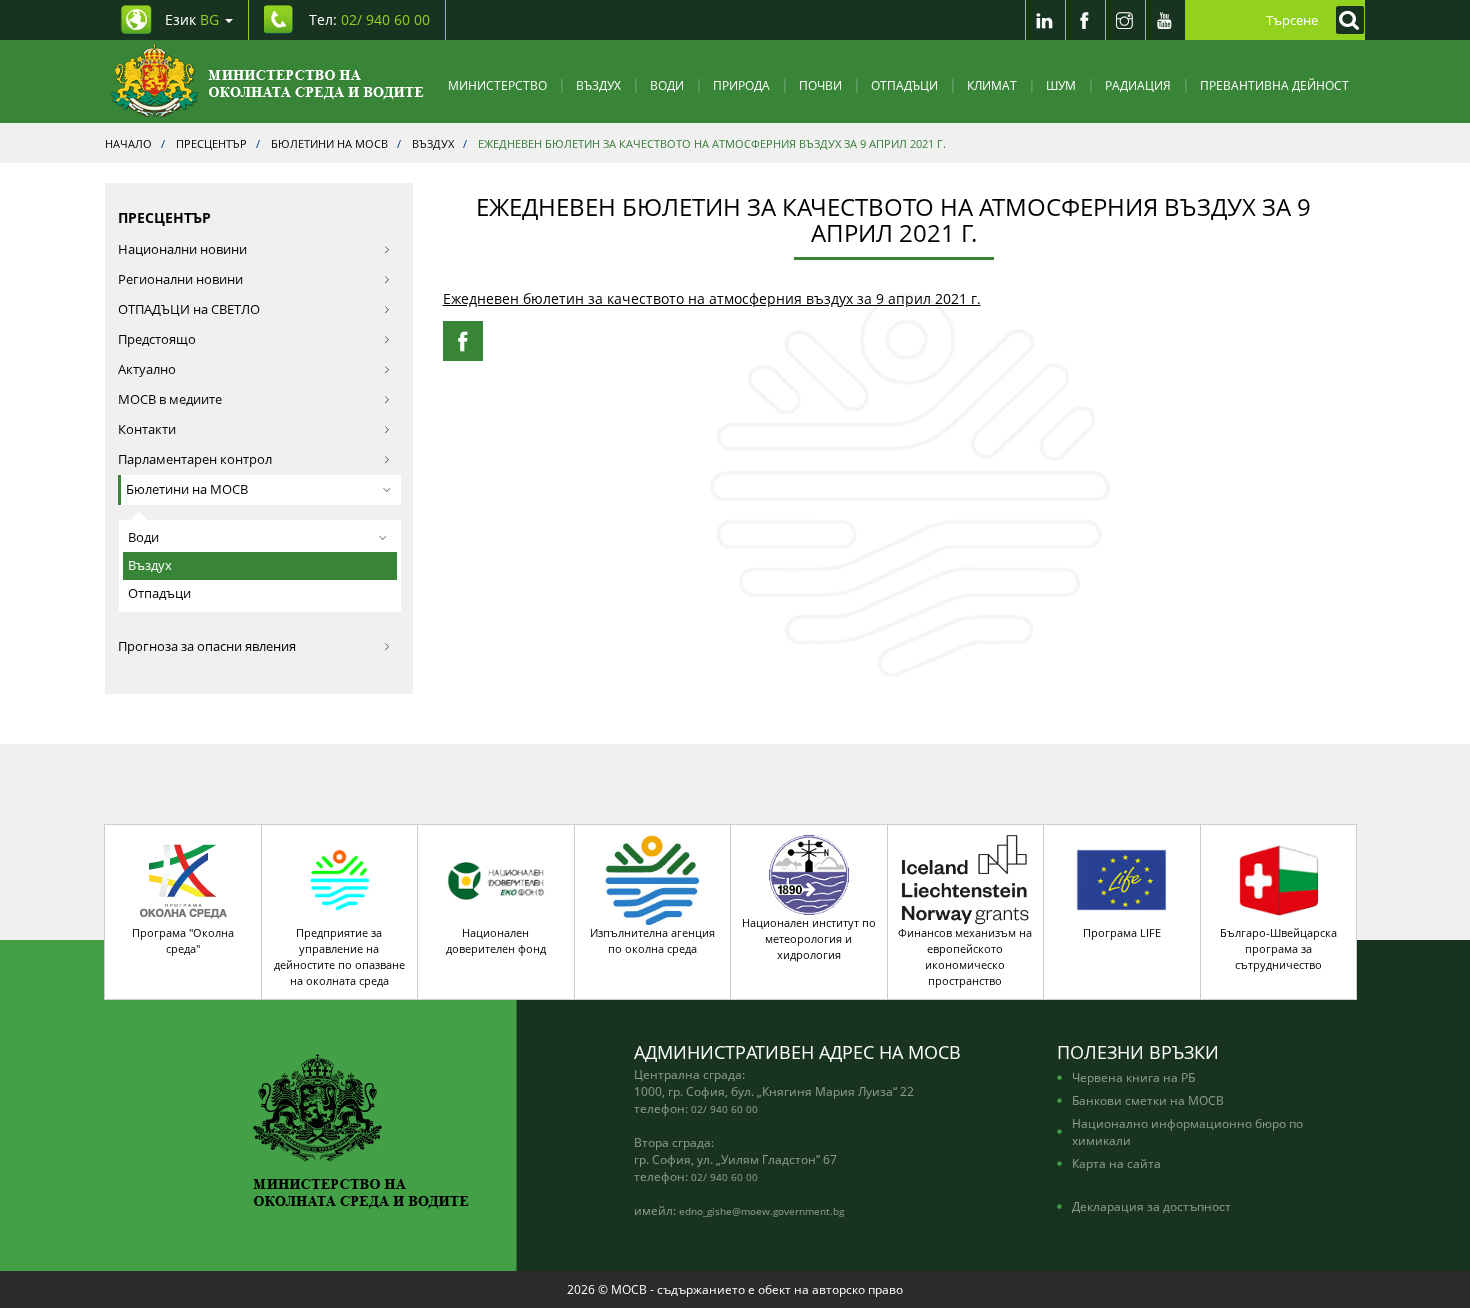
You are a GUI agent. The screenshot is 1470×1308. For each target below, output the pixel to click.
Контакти (147, 429)
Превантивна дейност (1274, 85)
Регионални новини (180, 279)
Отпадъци (904, 85)
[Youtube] (1165, 20)
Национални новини (182, 249)
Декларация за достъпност (1151, 1206)
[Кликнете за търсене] (1345, 20)
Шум (1061, 85)
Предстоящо (157, 339)
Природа (741, 85)
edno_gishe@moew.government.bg (761, 1211)
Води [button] (143, 537)
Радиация (1138, 85)
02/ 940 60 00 (724, 1109)
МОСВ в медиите (170, 399)
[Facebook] (1085, 20)
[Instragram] (1125, 20)
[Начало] (267, 81)
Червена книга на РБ (1133, 1077)
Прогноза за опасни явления (207, 646)
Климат (992, 85)
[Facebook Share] (463, 341)
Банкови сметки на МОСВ (1148, 1100)
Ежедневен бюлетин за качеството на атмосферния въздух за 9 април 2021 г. (712, 298)
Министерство (497, 85)
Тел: (369, 19)
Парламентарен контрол (195, 459)
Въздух (598, 85)
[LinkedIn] (1045, 20)
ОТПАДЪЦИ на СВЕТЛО (189, 309)
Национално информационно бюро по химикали (1187, 1131)
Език (192, 19)
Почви (820, 85)
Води (667, 85)
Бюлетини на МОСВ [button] (187, 489)
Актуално (147, 369)
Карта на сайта (1116, 1163)
